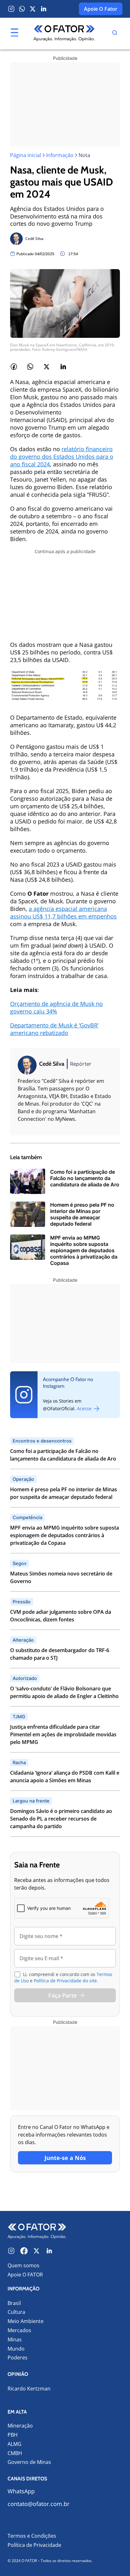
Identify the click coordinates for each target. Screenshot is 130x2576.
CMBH (15, 2453)
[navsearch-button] (115, 34)
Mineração (20, 2426)
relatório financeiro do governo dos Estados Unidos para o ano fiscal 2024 (62, 457)
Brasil (14, 2303)
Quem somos (24, 2265)
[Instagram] (11, 9)
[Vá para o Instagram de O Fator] (11, 2251)
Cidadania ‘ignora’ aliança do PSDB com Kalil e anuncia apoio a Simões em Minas (65, 1777)
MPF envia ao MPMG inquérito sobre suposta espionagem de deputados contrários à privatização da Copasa (65, 1535)
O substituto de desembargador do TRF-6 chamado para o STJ (60, 1654)
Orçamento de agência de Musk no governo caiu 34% (56, 1007)
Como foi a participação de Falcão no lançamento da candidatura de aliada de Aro (63, 1455)
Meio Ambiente (26, 2321)
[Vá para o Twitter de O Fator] (37, 2251)
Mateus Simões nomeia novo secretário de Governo (61, 1577)
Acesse (85, 1408)
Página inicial (26, 155)
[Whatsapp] (22, 9)
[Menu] (15, 33)
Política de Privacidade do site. (66, 1981)
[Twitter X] (33, 9)
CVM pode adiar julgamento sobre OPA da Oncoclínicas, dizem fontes (61, 1616)
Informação (60, 155)
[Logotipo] (64, 34)
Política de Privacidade (34, 2545)
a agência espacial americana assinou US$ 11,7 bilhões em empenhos (63, 912)
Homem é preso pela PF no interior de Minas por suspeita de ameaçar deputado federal (64, 1493)
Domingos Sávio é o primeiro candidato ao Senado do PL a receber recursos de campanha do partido (61, 1819)
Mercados (19, 2330)
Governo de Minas (29, 2462)
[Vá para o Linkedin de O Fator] (49, 2251)
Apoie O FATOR (25, 2275)
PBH (13, 2435)
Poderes (18, 2358)
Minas (15, 2340)
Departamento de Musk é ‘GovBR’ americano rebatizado (54, 1029)
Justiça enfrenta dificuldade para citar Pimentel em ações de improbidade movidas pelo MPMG (63, 1734)
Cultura (16, 2312)
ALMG (15, 2444)
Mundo (16, 2349)
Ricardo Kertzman (29, 2389)
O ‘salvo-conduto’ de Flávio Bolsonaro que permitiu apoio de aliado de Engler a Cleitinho (64, 1692)
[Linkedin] (44, 9)
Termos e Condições (32, 2536)
